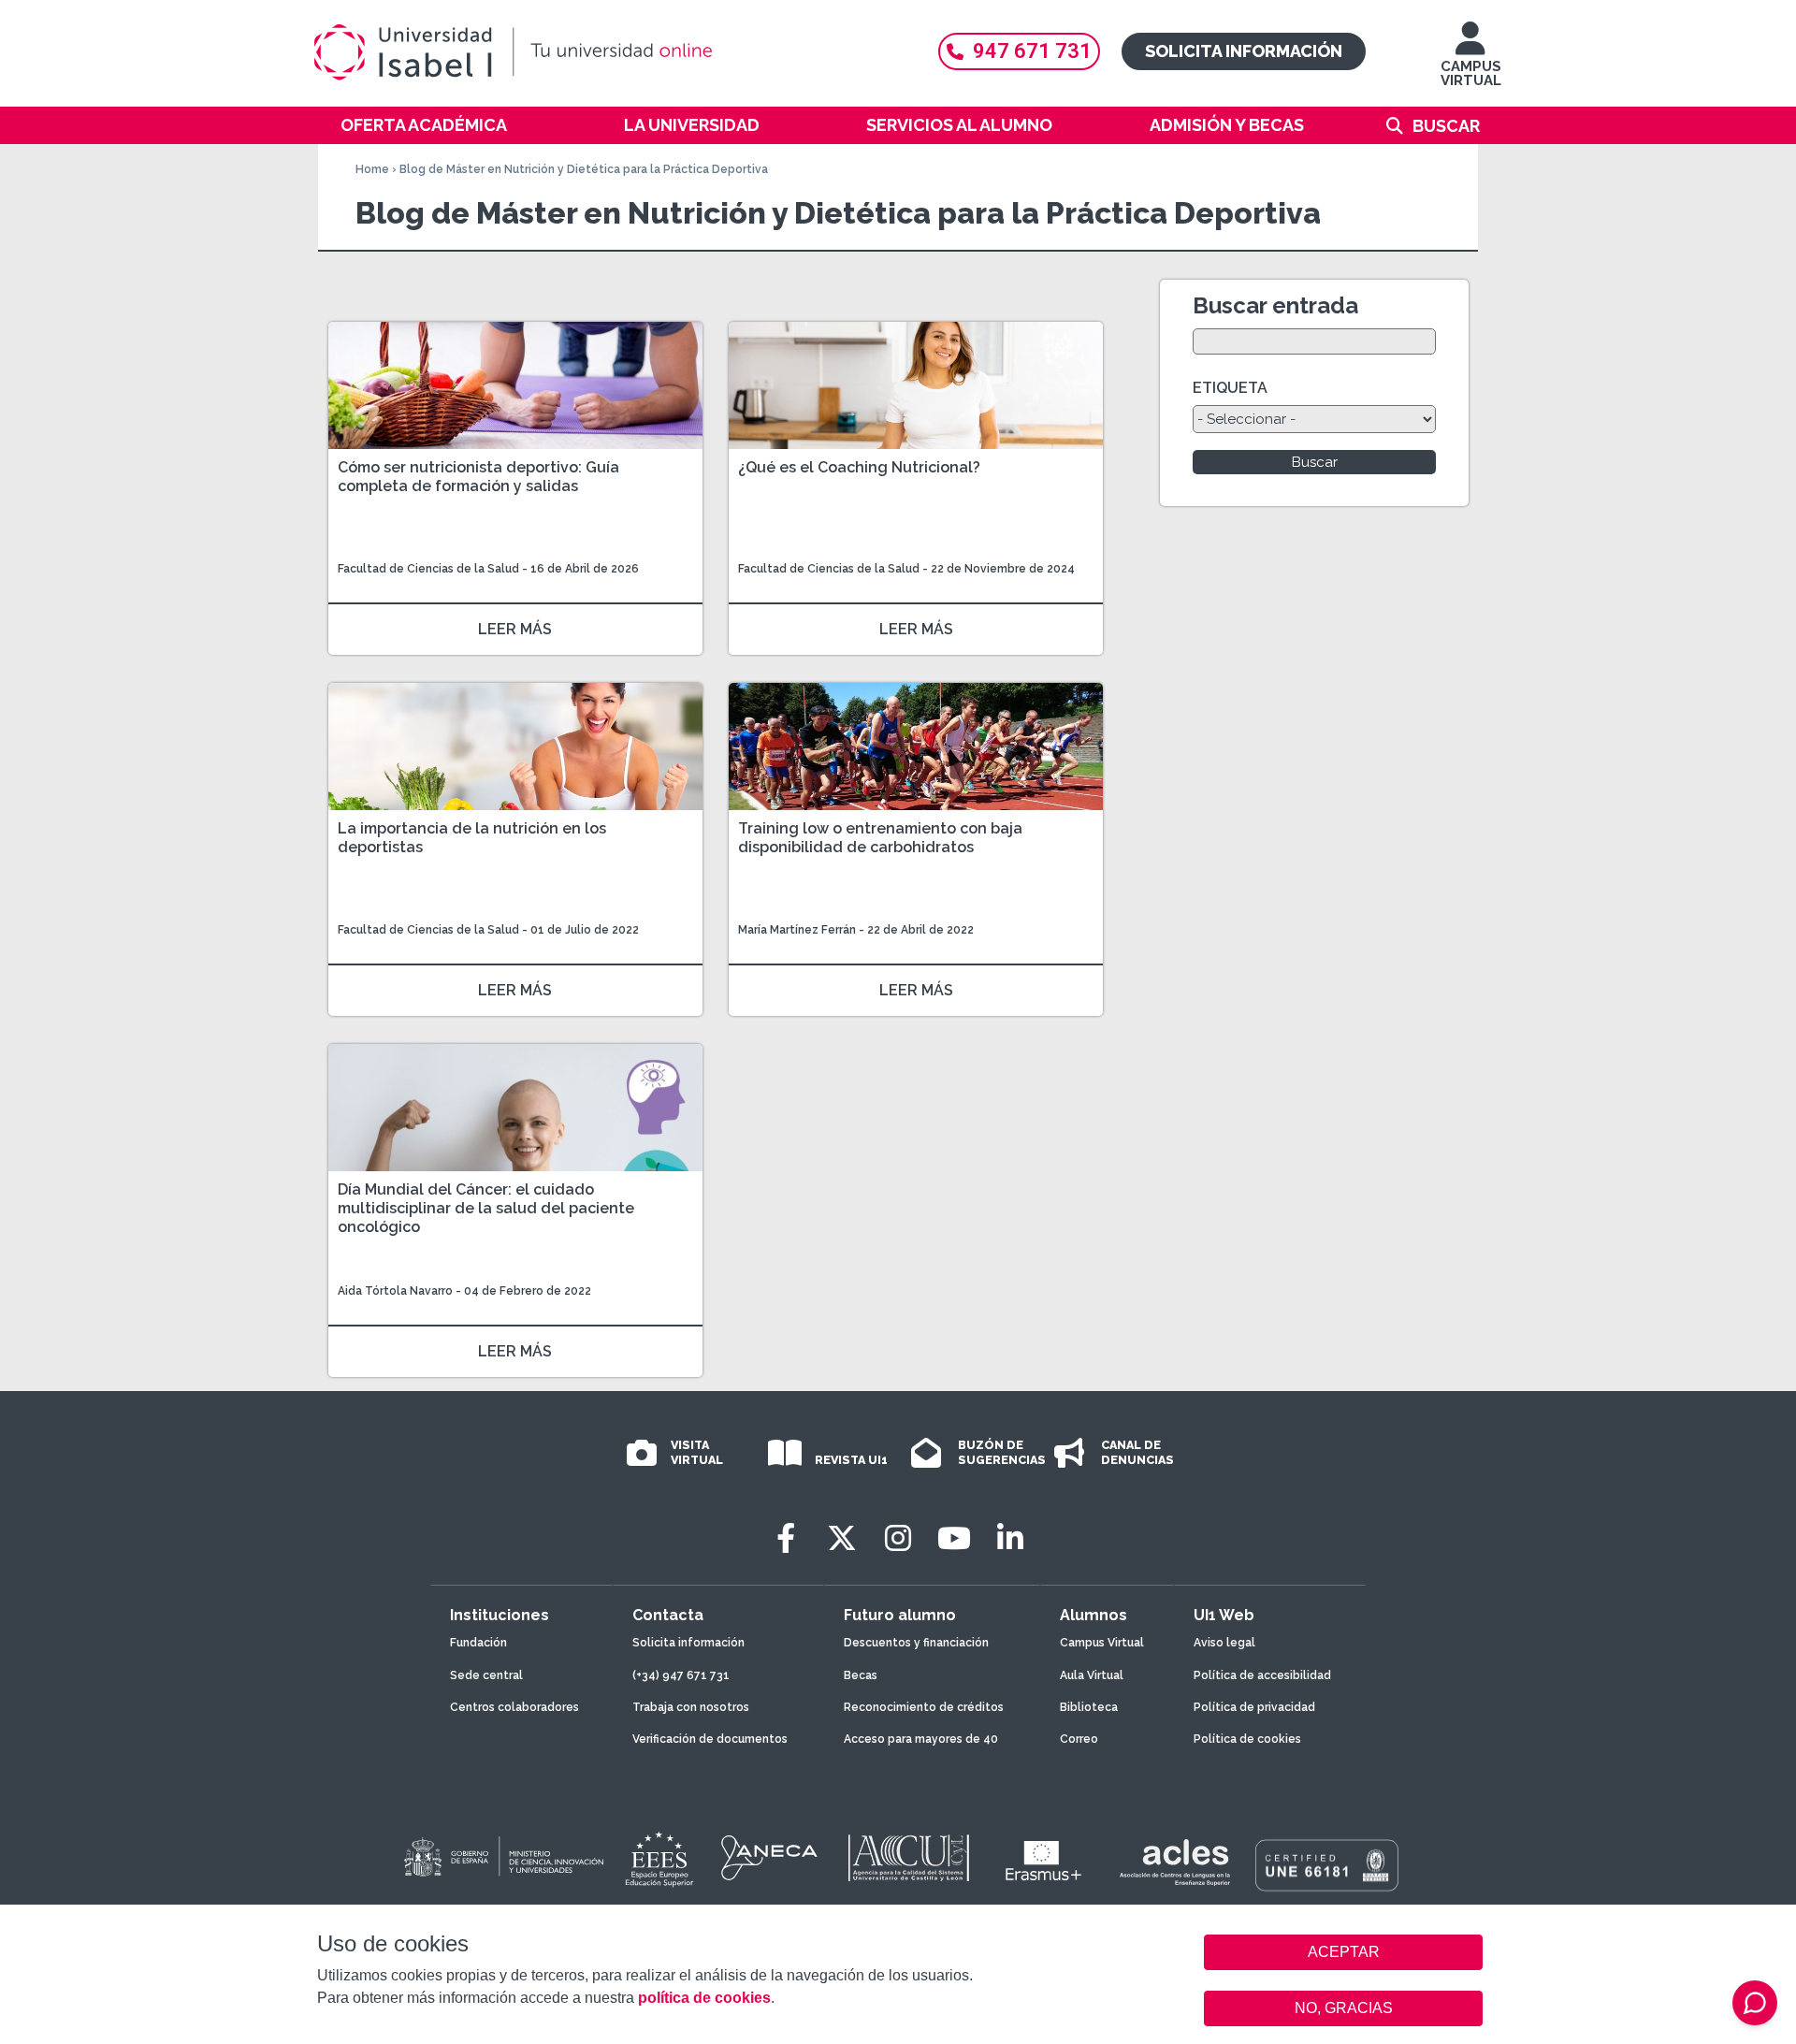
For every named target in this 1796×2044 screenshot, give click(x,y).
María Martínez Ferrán (797, 930)
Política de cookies (1247, 1739)
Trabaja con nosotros (691, 1707)
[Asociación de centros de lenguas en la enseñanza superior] (1174, 1863)
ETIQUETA (1230, 388)
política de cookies (704, 1998)
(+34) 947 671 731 (681, 1675)
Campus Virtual (1102, 1643)
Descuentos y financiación (916, 1643)
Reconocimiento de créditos (924, 1707)
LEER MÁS (515, 629)
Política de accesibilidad (1262, 1675)
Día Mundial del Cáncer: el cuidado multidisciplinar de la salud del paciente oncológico (486, 1208)
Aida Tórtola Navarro (395, 1291)
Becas (861, 1675)
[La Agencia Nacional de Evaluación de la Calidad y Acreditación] (770, 1858)
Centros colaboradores (514, 1707)
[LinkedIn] (1010, 1538)
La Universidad (692, 125)
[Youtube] (954, 1538)
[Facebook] (786, 1538)
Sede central (486, 1675)
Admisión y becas (1227, 125)
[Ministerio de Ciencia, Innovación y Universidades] (502, 1858)
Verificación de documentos (710, 1739)
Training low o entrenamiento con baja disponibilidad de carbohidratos (880, 838)
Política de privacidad (1254, 1707)
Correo (1079, 1739)
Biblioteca (1089, 1707)
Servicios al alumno (959, 125)
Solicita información (1244, 51)
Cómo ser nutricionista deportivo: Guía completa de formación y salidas (478, 477)
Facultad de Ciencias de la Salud (430, 569)
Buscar (1446, 126)
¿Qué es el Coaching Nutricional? (859, 467)
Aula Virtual (1092, 1675)
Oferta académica (424, 125)
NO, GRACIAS (1344, 2008)
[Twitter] (842, 1538)
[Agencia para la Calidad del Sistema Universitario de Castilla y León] (908, 1858)
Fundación (478, 1643)
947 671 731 (1032, 51)
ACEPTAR (1343, 1952)
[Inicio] (603, 52)
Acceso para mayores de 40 (921, 1739)
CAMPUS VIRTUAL (1471, 73)
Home (372, 169)
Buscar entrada (1275, 305)
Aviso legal (1224, 1643)
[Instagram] (898, 1538)
